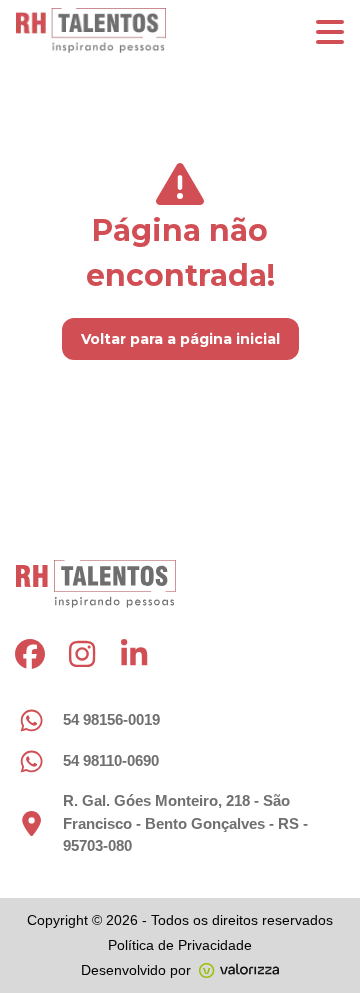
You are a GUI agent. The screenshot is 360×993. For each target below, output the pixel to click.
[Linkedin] (134, 654)
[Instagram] (82, 654)
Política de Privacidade (180, 945)
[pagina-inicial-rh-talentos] (96, 584)
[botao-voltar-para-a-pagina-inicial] (180, 30)
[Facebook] (30, 654)
